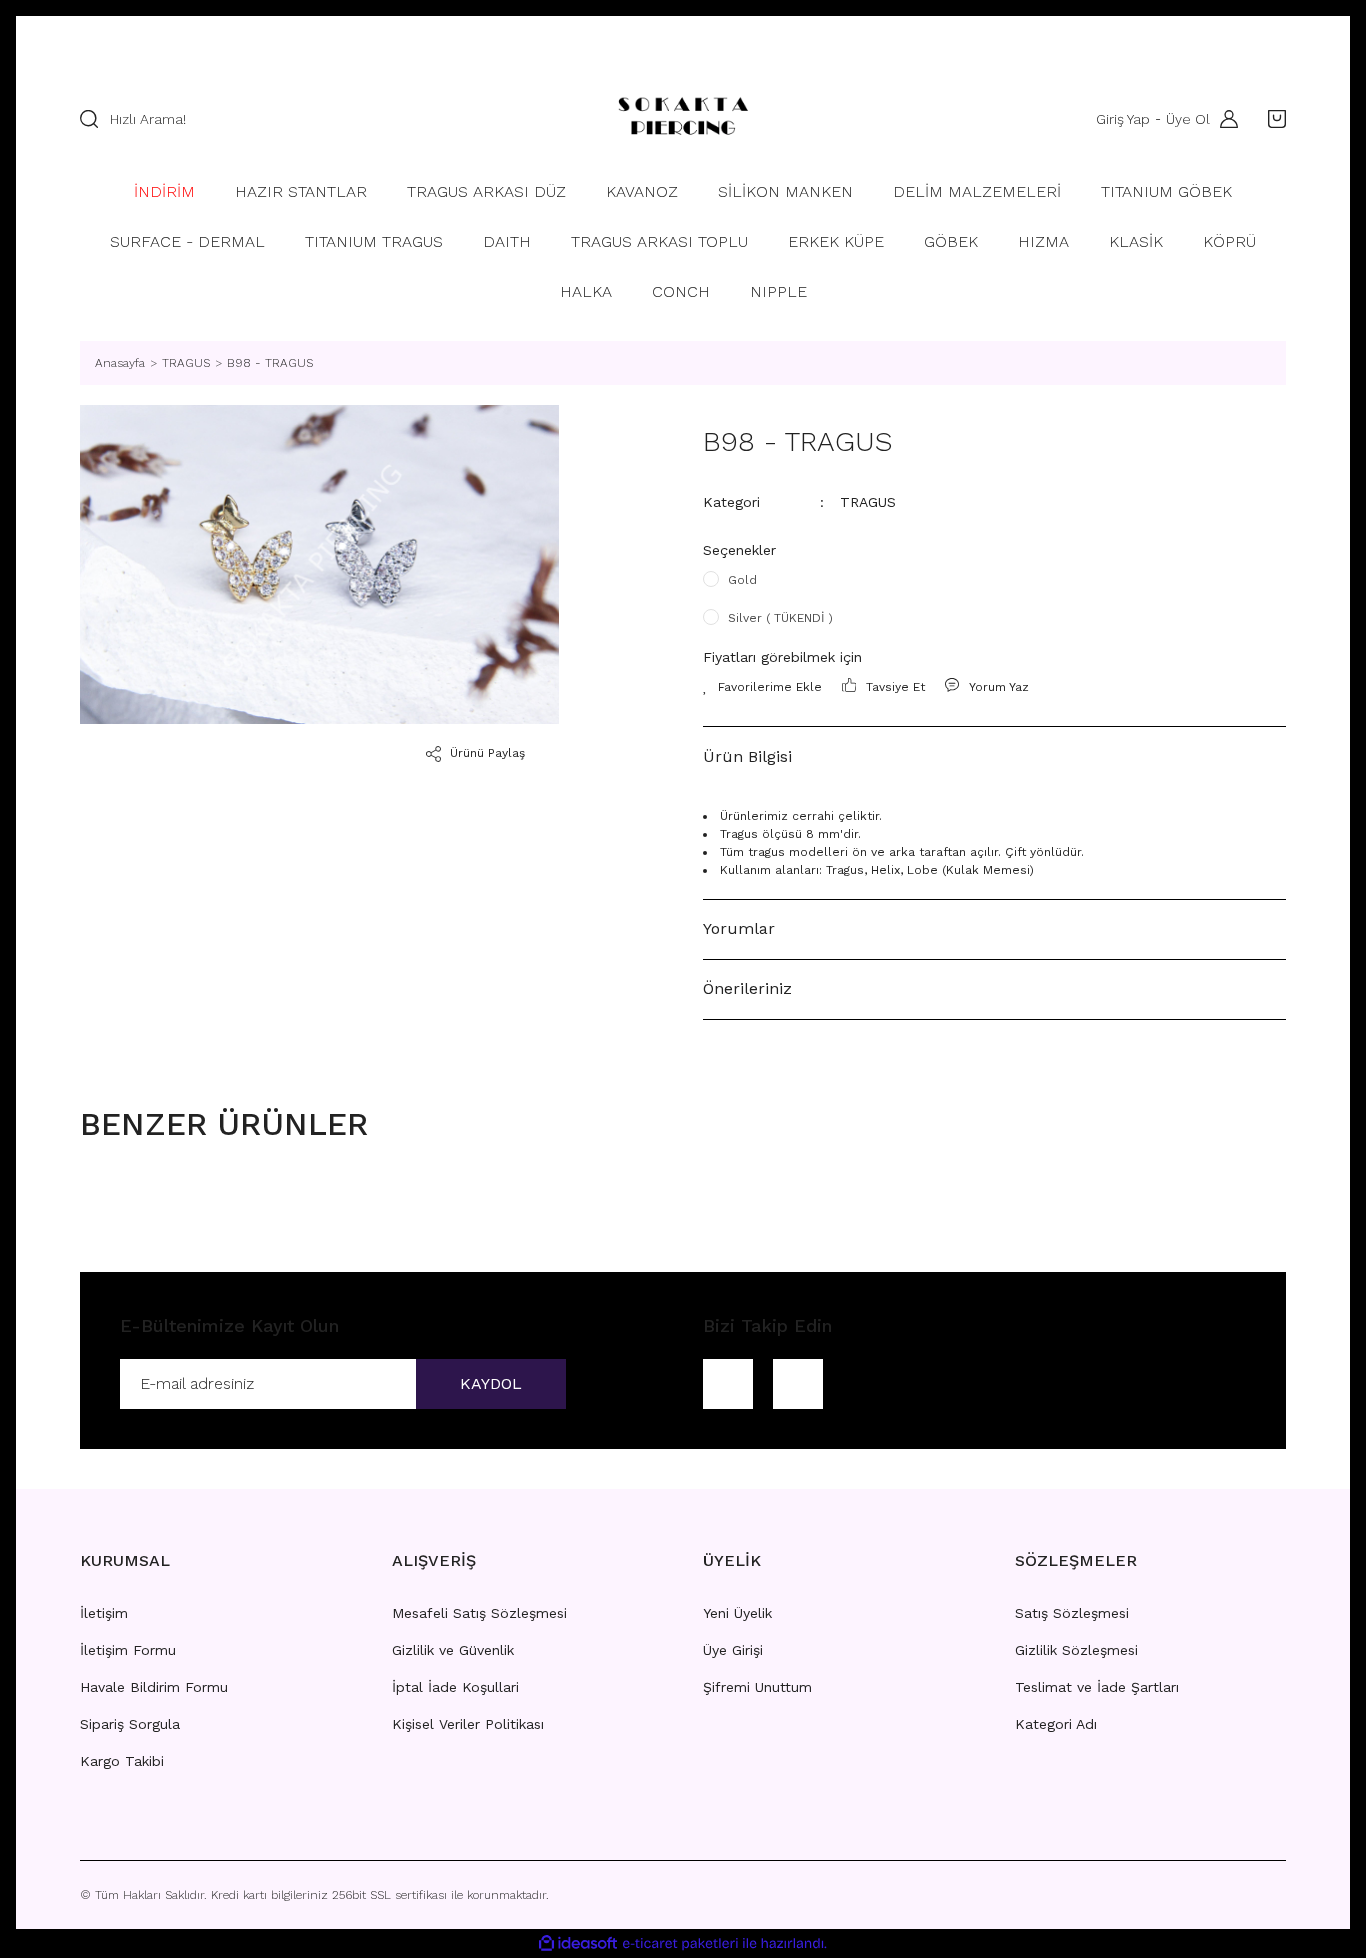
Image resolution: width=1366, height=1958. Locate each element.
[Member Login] (1224, 119)
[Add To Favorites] (762, 687)
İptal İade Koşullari (455, 1687)
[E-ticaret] (680, 1943)
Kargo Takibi (122, 1761)
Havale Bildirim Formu (154, 1687)
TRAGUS (868, 502)
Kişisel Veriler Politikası (468, 1724)
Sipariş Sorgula (130, 1724)
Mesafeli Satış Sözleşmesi (479, 1613)
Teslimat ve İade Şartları (1097, 1687)
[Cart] (1272, 119)
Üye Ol (1188, 119)
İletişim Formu (128, 1650)
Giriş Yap (1123, 119)
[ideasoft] (578, 1943)
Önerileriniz (747, 988)
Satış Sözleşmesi (1072, 1613)
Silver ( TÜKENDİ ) (780, 618)
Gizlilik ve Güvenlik (453, 1650)
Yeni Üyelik (737, 1613)
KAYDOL (491, 1383)
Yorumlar (739, 928)
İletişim (104, 1613)
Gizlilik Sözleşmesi (1076, 1650)
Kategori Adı (1056, 1724)
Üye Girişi (733, 1650)
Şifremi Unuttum (757, 1687)
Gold (742, 580)
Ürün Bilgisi (747, 756)
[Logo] (682, 119)
